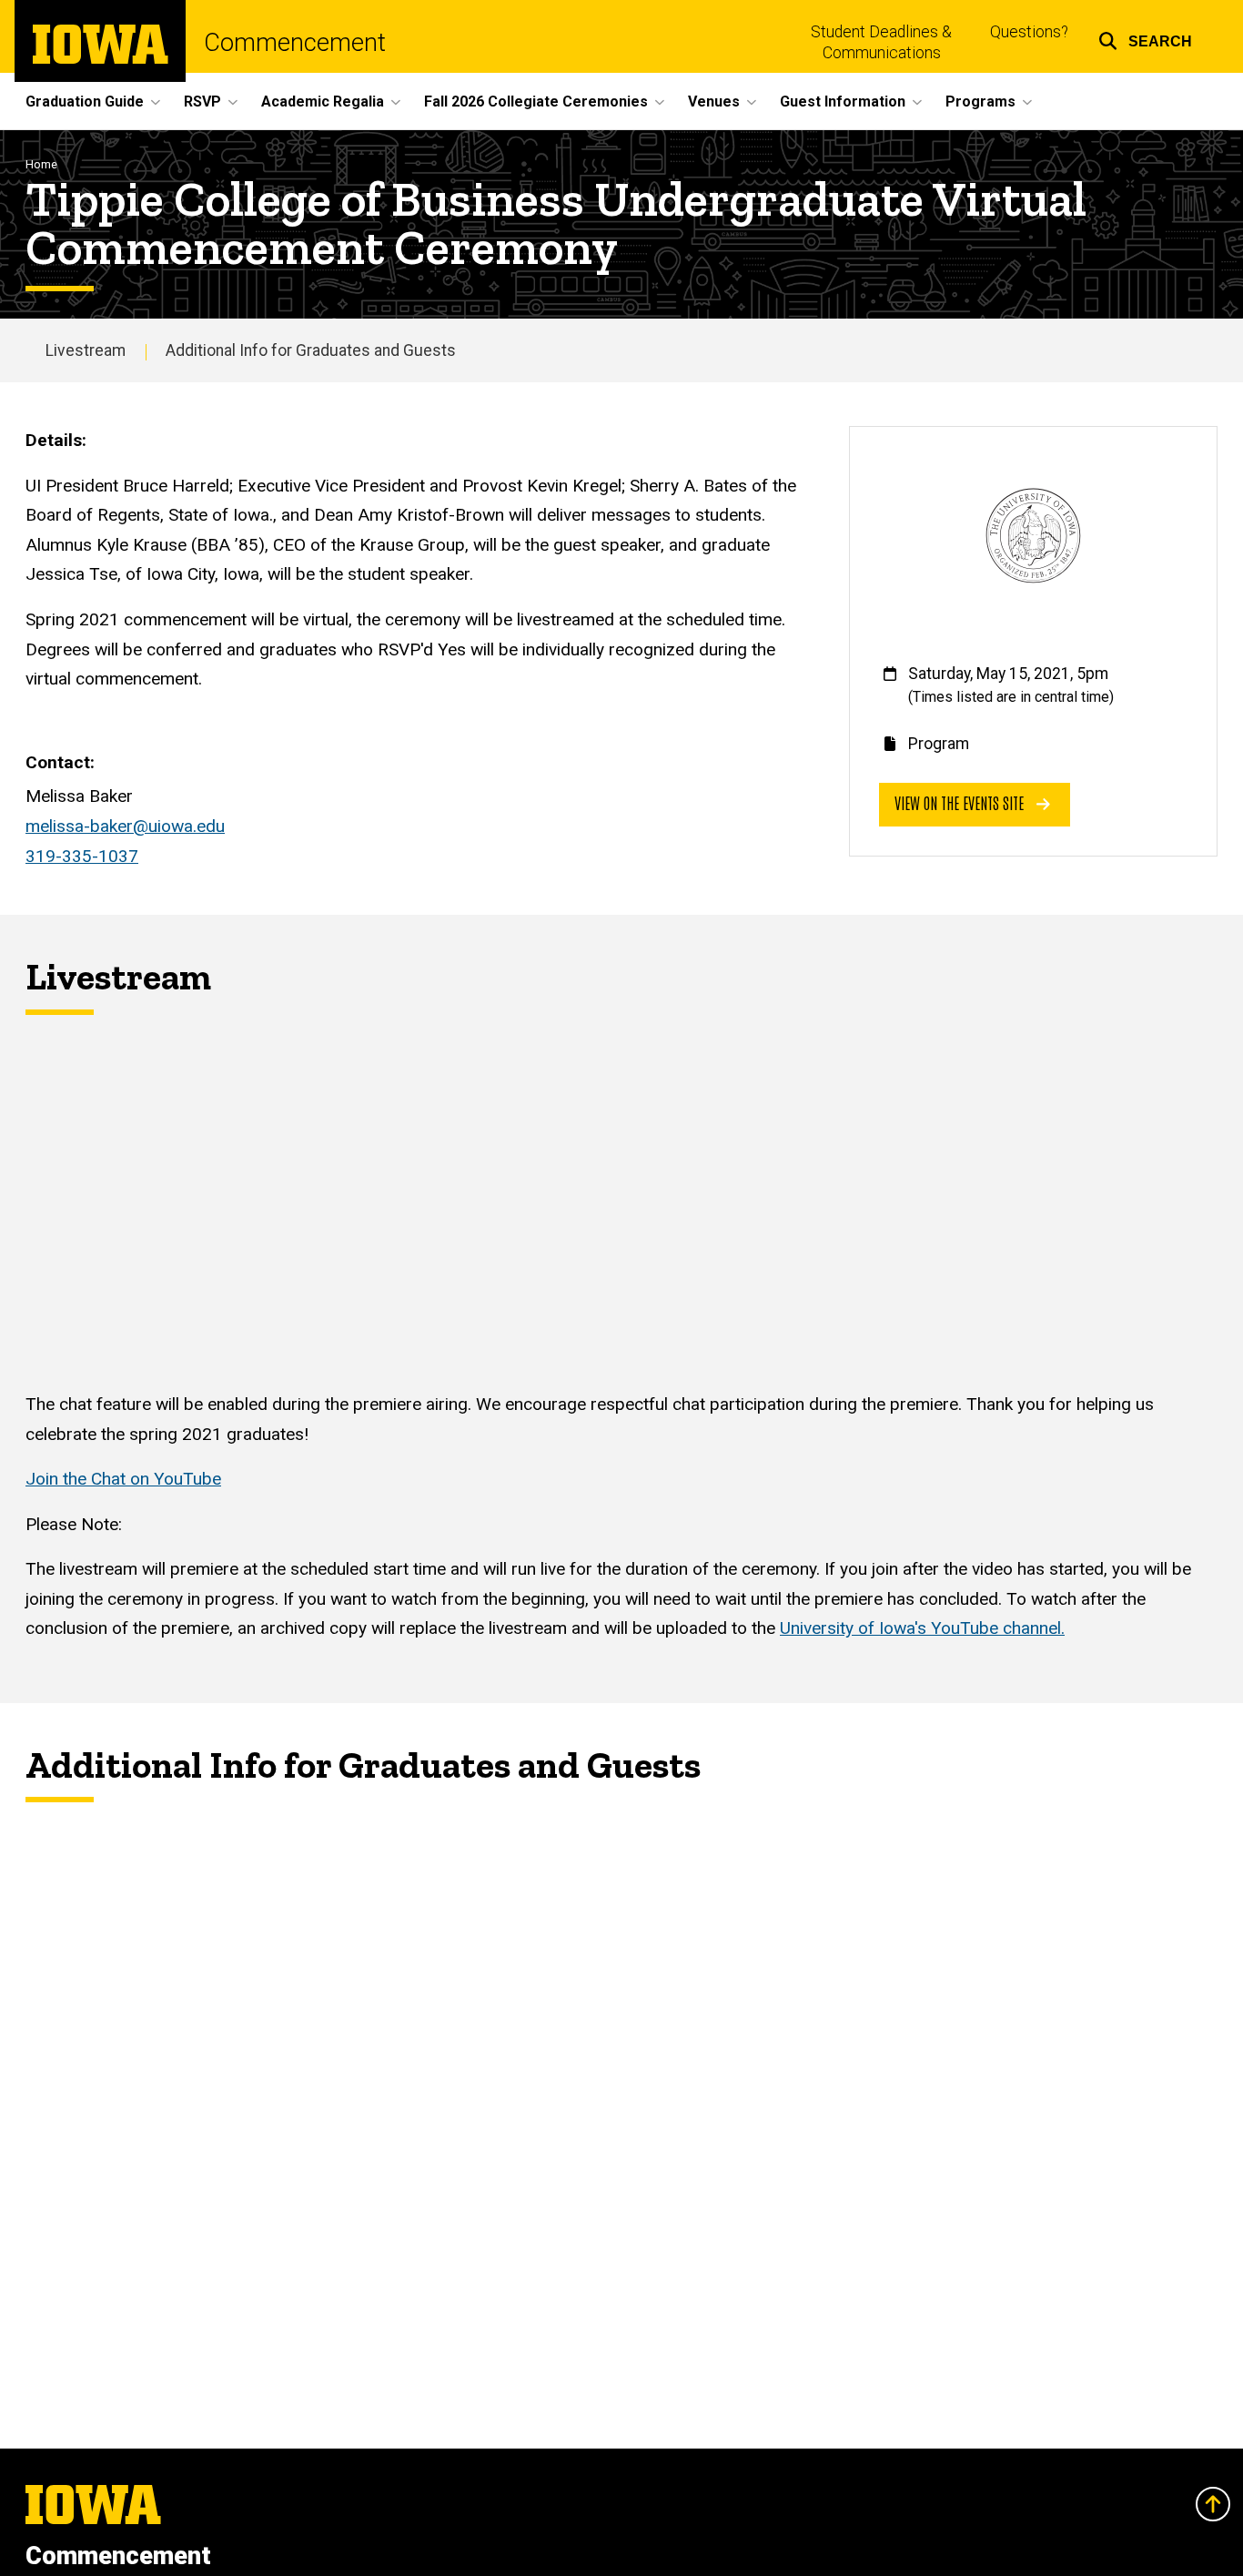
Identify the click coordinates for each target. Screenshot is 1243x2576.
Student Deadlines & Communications (881, 42)
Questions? (1029, 32)
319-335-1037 (82, 856)
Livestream (86, 350)
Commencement (295, 43)
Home (41, 164)
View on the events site (961, 802)
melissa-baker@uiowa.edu (125, 826)
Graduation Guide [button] (85, 101)
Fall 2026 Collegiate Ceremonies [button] (536, 101)
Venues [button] (714, 101)
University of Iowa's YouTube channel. (922, 1628)
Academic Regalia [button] (323, 101)
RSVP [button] (202, 101)
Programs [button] (980, 101)
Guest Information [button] (843, 101)
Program (939, 744)
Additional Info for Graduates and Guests (311, 350)
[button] (1145, 39)
